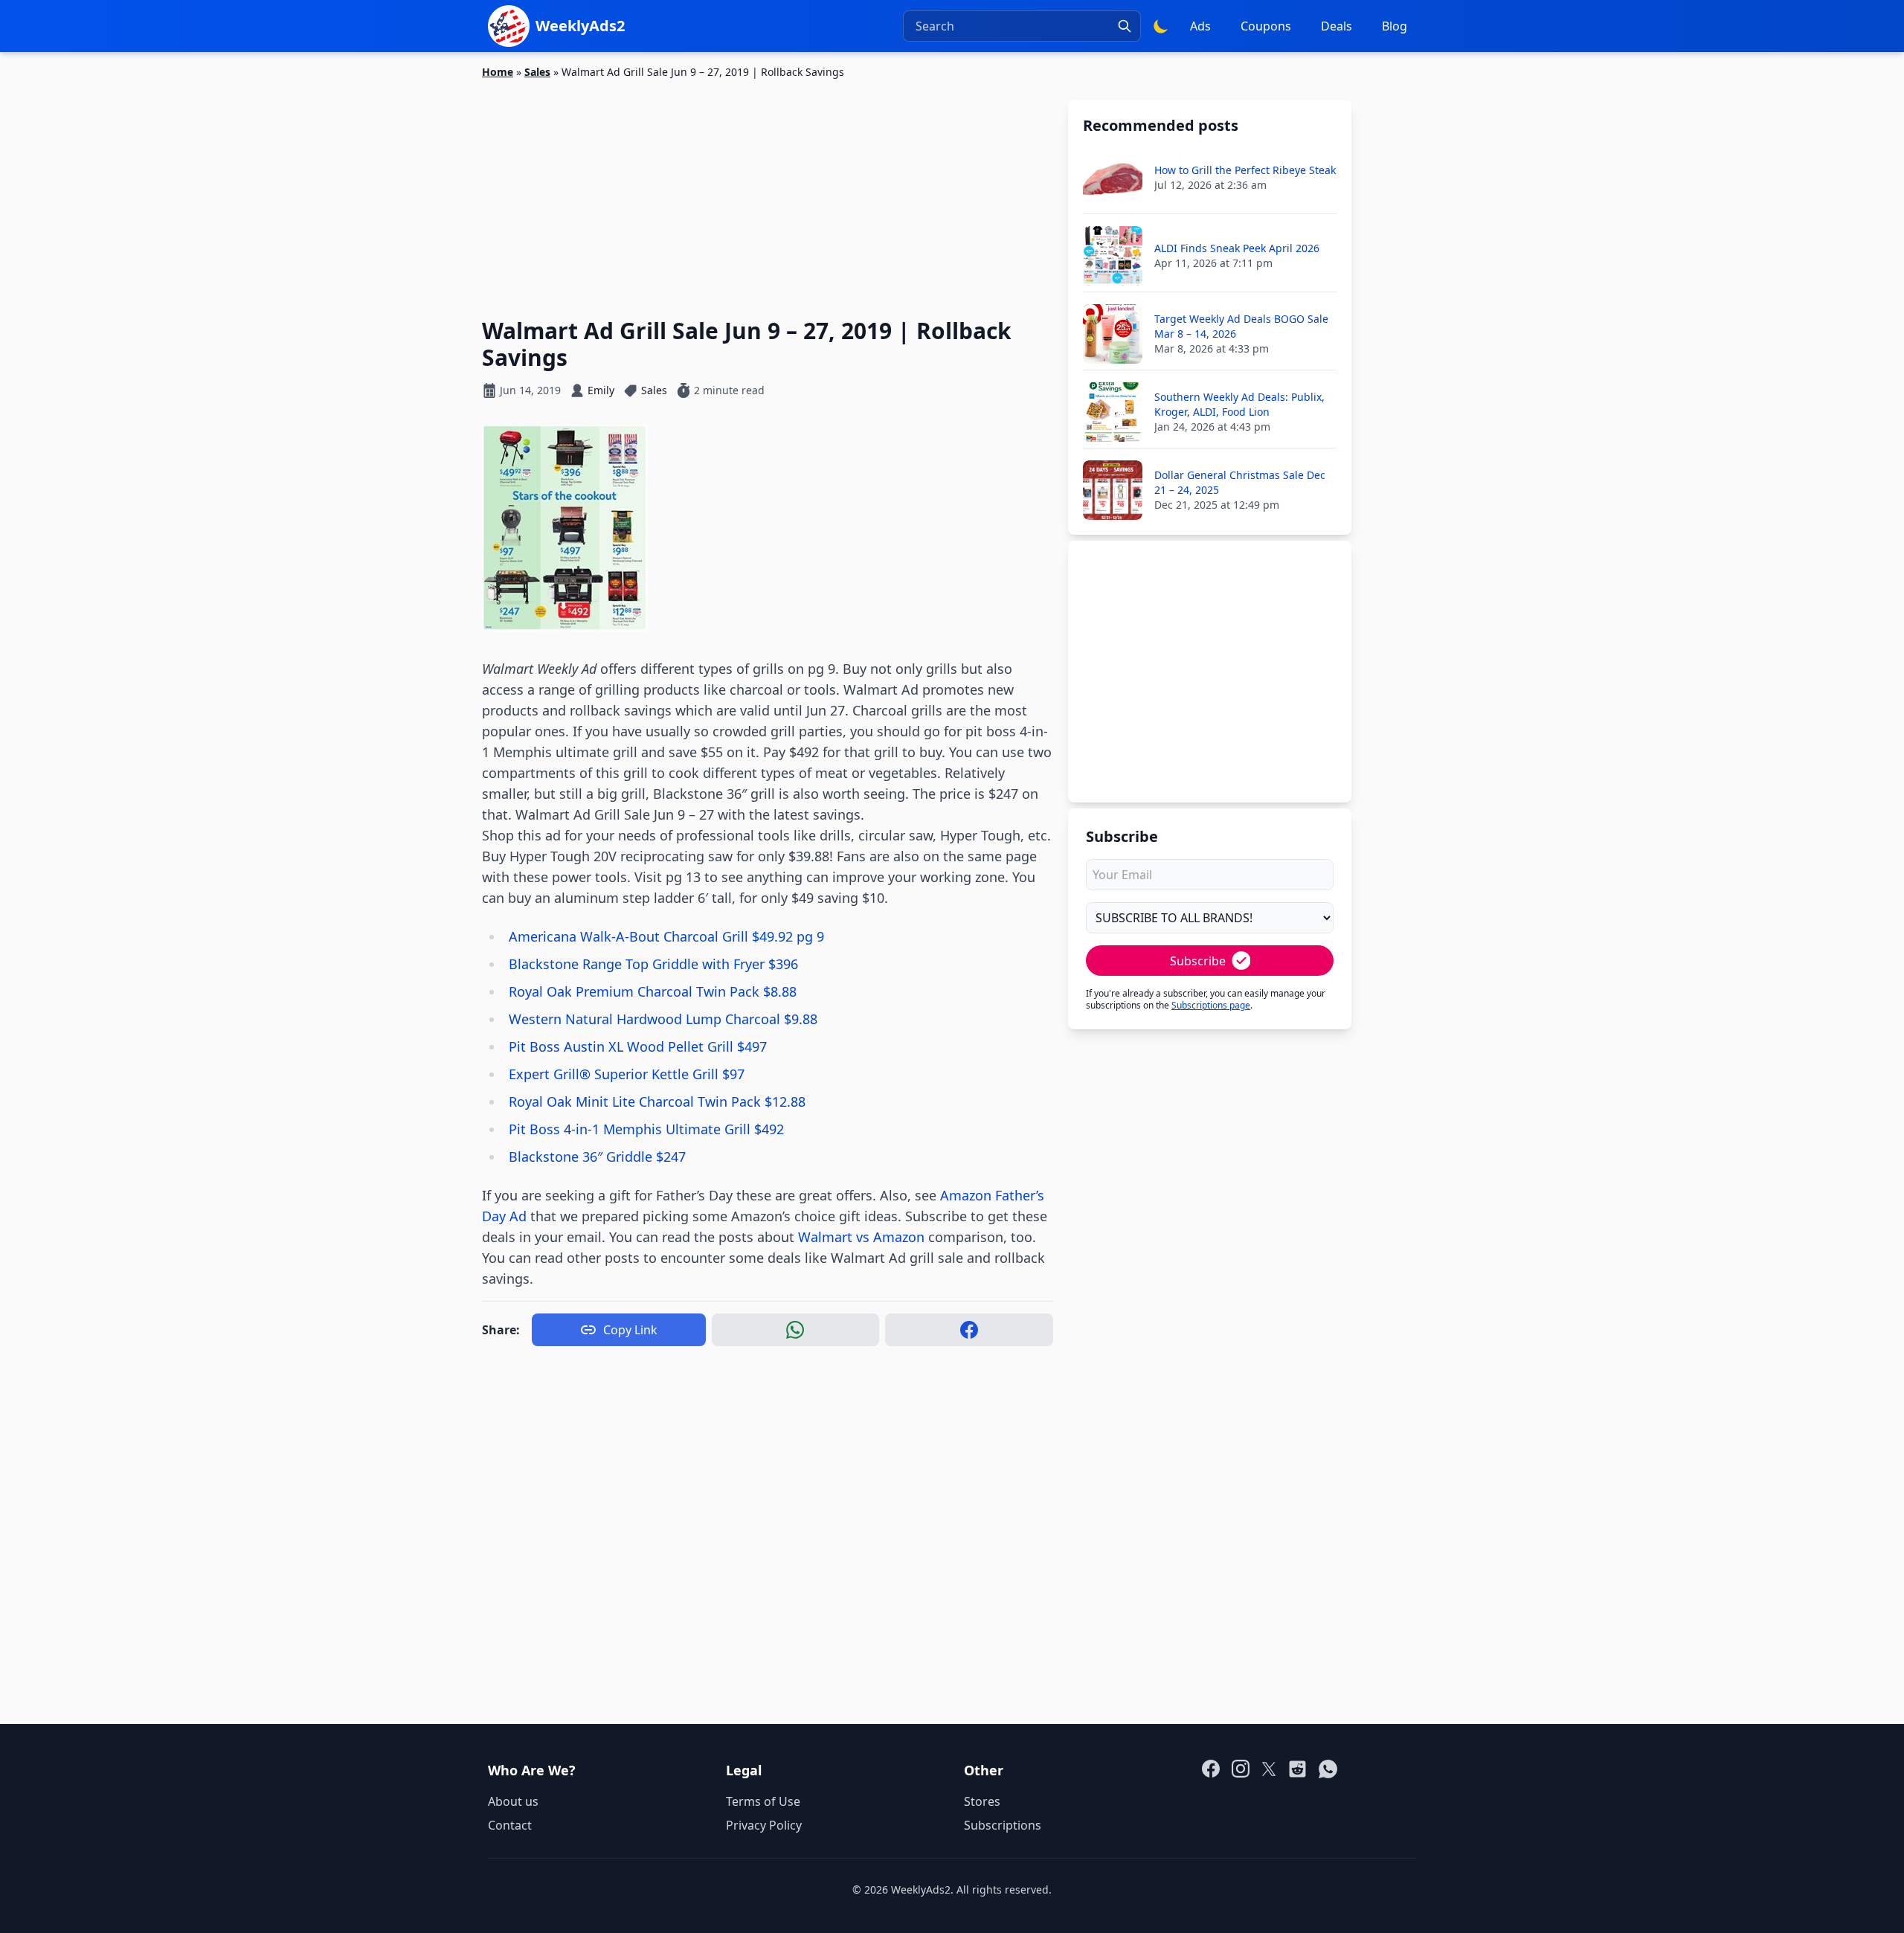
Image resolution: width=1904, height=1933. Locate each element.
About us (513, 1801)
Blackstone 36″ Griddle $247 (597, 1157)
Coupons (1266, 26)
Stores (982, 1801)
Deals (1337, 26)
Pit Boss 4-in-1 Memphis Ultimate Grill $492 (646, 1129)
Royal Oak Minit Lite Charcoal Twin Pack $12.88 (657, 1101)
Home (498, 72)
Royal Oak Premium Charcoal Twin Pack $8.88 (653, 991)
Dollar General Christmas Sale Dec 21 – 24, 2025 (1240, 482)
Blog (1395, 26)
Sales (537, 72)
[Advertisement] (768, 190)
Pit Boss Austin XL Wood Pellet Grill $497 (638, 1046)
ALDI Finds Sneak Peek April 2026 (1237, 248)
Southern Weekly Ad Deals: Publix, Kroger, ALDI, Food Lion (1239, 404)
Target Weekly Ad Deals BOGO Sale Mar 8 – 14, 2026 (1241, 326)
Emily (601, 390)
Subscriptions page (1211, 1005)
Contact (510, 1825)
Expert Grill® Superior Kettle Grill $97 (627, 1074)
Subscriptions (1003, 1825)
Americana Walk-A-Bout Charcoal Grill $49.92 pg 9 (666, 936)
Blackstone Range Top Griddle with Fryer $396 (653, 964)
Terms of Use (763, 1801)
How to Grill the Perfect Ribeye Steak (1245, 170)
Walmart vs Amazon (861, 1237)
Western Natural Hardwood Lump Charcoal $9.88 (663, 1019)
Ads (1200, 26)
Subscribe (1198, 961)
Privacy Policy (764, 1825)
